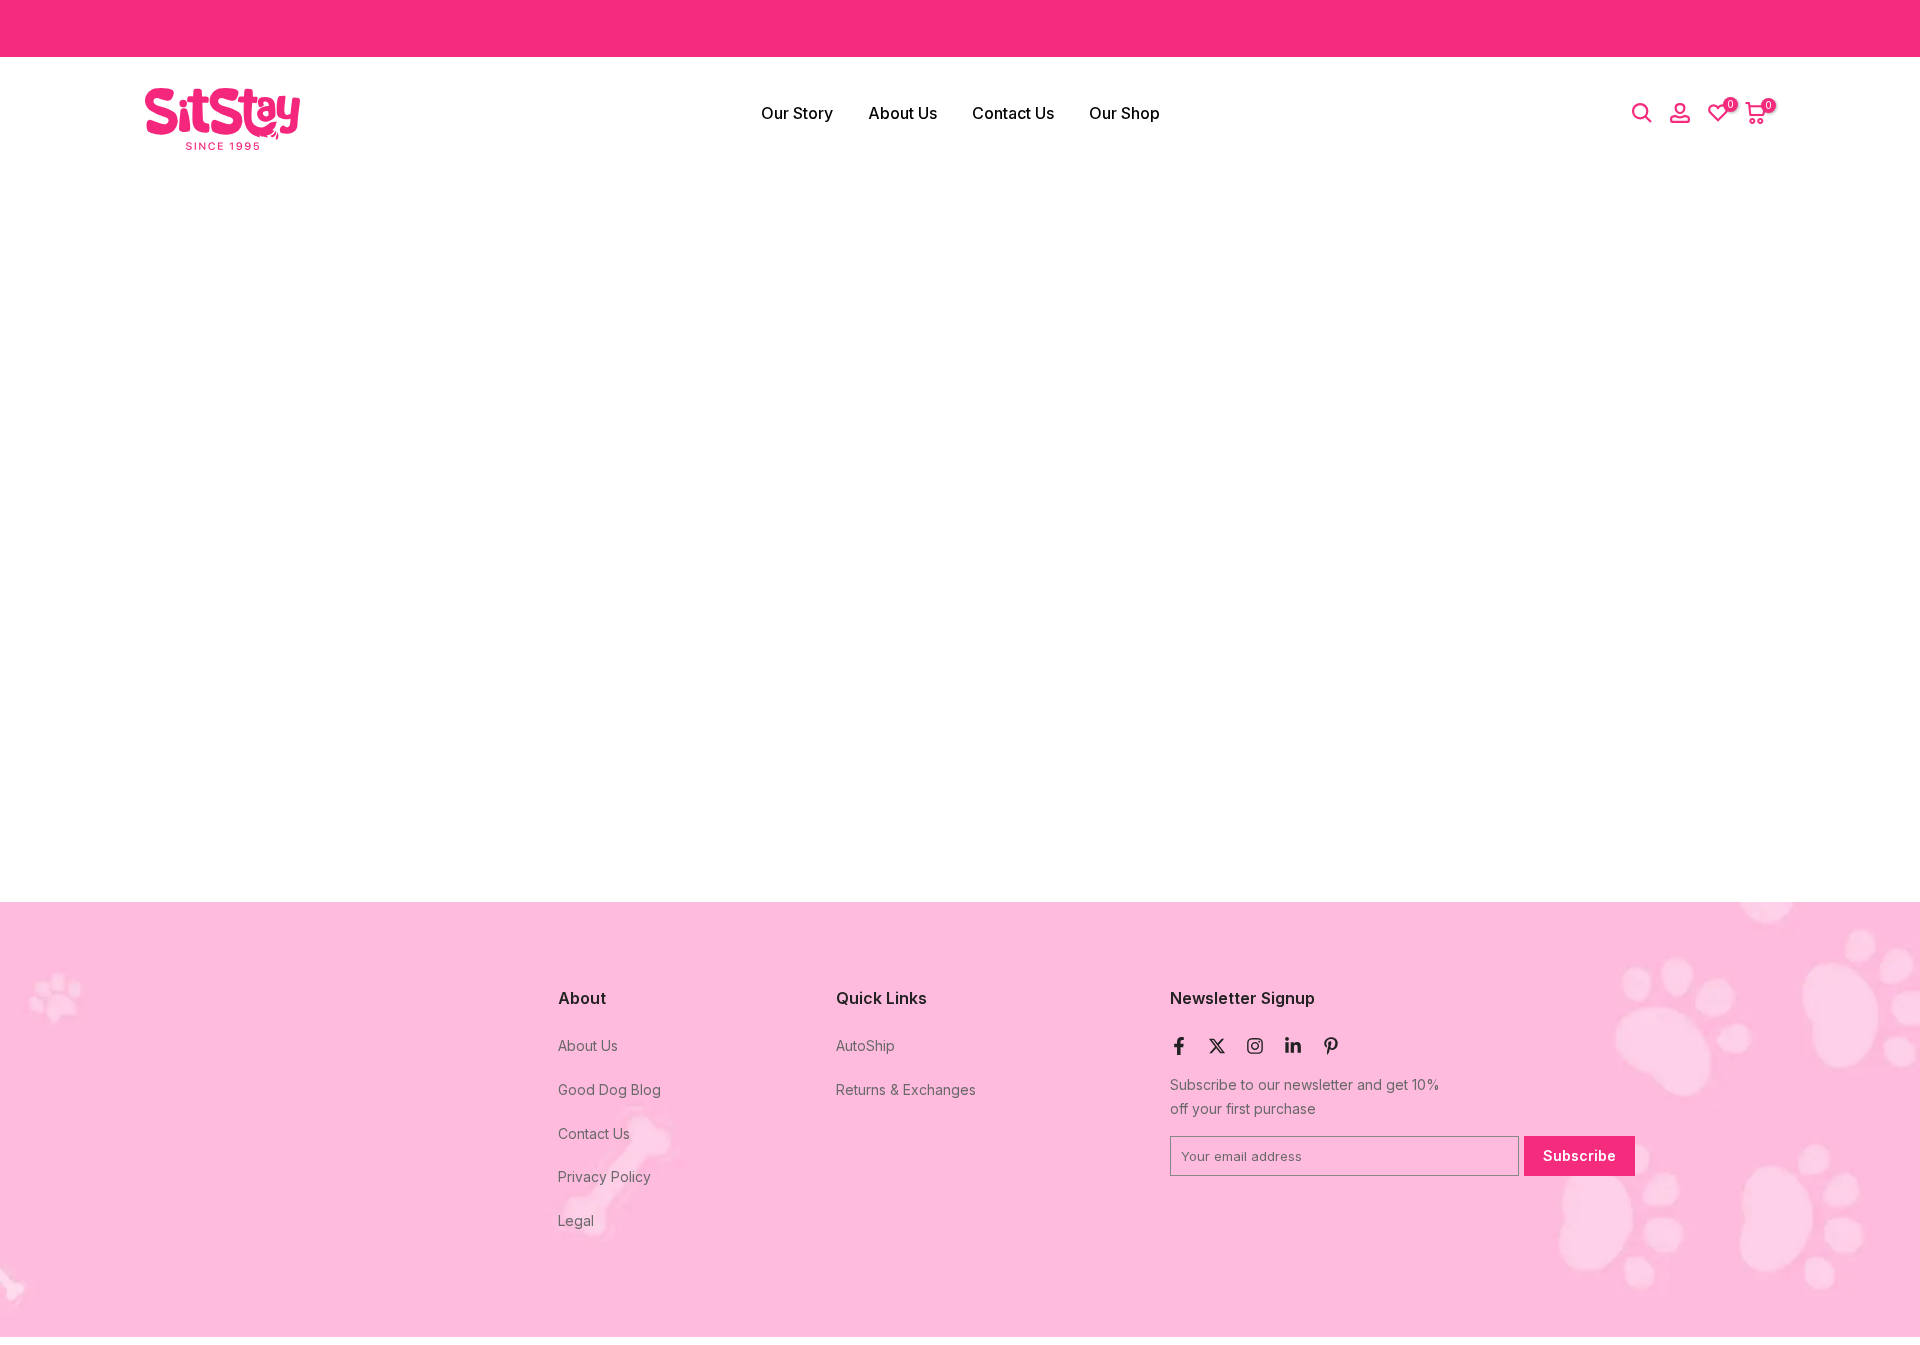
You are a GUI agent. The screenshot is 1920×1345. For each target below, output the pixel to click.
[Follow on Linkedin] (1293, 1046)
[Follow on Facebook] (1179, 1046)
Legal (576, 1220)
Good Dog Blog (609, 1088)
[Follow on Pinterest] (1331, 1046)
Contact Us (1013, 113)
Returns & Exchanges (906, 1088)
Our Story (797, 113)
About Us (902, 113)
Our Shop (1124, 113)
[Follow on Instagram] (1255, 1046)
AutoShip (865, 1045)
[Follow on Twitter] (1217, 1046)
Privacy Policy (604, 1176)
